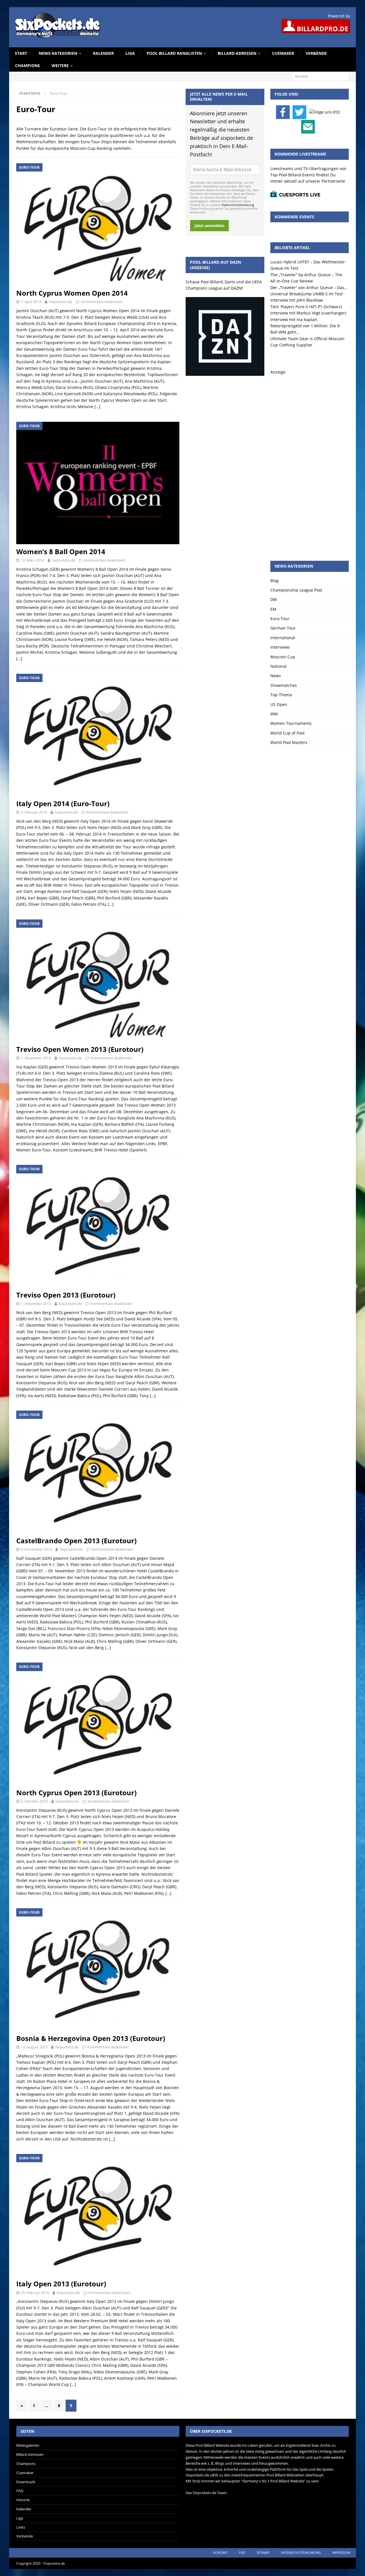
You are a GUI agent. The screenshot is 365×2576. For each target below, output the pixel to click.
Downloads (26, 2482)
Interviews (280, 647)
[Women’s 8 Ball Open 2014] (98, 483)
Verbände (316, 53)
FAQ (20, 2491)
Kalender (103, 53)
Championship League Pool (296, 590)
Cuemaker (283, 53)
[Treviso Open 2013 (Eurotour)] (98, 1226)
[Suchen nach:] (320, 76)
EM (273, 609)
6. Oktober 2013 (34, 1801)
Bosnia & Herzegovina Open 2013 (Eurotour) (91, 2038)
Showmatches (284, 685)
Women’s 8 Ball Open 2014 (61, 551)
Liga (130, 53)
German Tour (283, 628)
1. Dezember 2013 (36, 1058)
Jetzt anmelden (209, 226)
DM (274, 599)
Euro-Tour (280, 619)
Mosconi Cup (283, 657)
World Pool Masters (289, 742)
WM (274, 714)
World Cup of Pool (287, 733)
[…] (97, 407)
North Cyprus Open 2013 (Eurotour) (76, 1793)
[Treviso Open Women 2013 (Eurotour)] (98, 981)
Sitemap (263, 2552)
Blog (274, 581)
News (276, 676)
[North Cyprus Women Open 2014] (98, 224)
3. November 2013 (36, 1549)
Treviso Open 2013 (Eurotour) (66, 1295)
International (283, 638)
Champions (28, 65)
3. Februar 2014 (34, 812)
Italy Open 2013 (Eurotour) (61, 2284)
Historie (23, 2500)
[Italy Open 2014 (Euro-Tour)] (98, 735)
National (278, 666)
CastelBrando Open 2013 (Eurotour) (76, 1541)
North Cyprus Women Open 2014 (72, 293)
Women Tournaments (291, 723)
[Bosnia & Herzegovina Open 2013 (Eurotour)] (98, 1969)
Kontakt (220, 2552)
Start (21, 53)
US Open (279, 704)
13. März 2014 (32, 560)
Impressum (341, 2552)
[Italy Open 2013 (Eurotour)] (98, 2215)
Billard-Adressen (237, 53)
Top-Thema (281, 695)
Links (21, 2527)
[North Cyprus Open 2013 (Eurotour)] (98, 1724)
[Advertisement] (310, 461)
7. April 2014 (31, 302)
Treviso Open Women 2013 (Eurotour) (80, 1049)
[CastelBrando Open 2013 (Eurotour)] (98, 1472)
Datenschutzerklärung (238, 205)
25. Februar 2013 (35, 2293)
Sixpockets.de (60, 302)
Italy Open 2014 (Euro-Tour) (63, 803)
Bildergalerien (28, 2445)
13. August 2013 (34, 2047)
